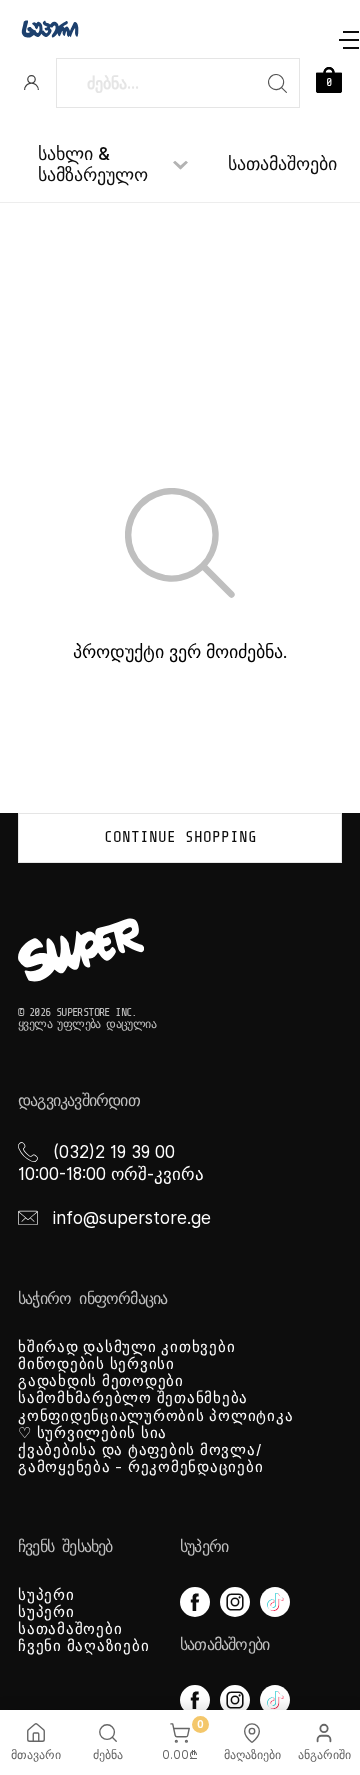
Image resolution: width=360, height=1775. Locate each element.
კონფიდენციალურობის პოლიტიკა (155, 1416)
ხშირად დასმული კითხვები (126, 1347)
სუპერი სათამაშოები (70, 1620)
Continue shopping (180, 837)
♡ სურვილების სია (92, 1433)
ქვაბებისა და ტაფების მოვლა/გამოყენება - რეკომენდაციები (140, 1458)
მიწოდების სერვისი (96, 1364)
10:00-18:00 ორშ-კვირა (111, 1174)
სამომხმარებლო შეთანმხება (133, 1398)
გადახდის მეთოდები (101, 1381)
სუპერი (46, 1595)
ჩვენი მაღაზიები (83, 1646)
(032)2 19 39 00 (114, 1152)
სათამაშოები (282, 164)
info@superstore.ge (132, 1218)
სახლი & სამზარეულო (93, 164)
